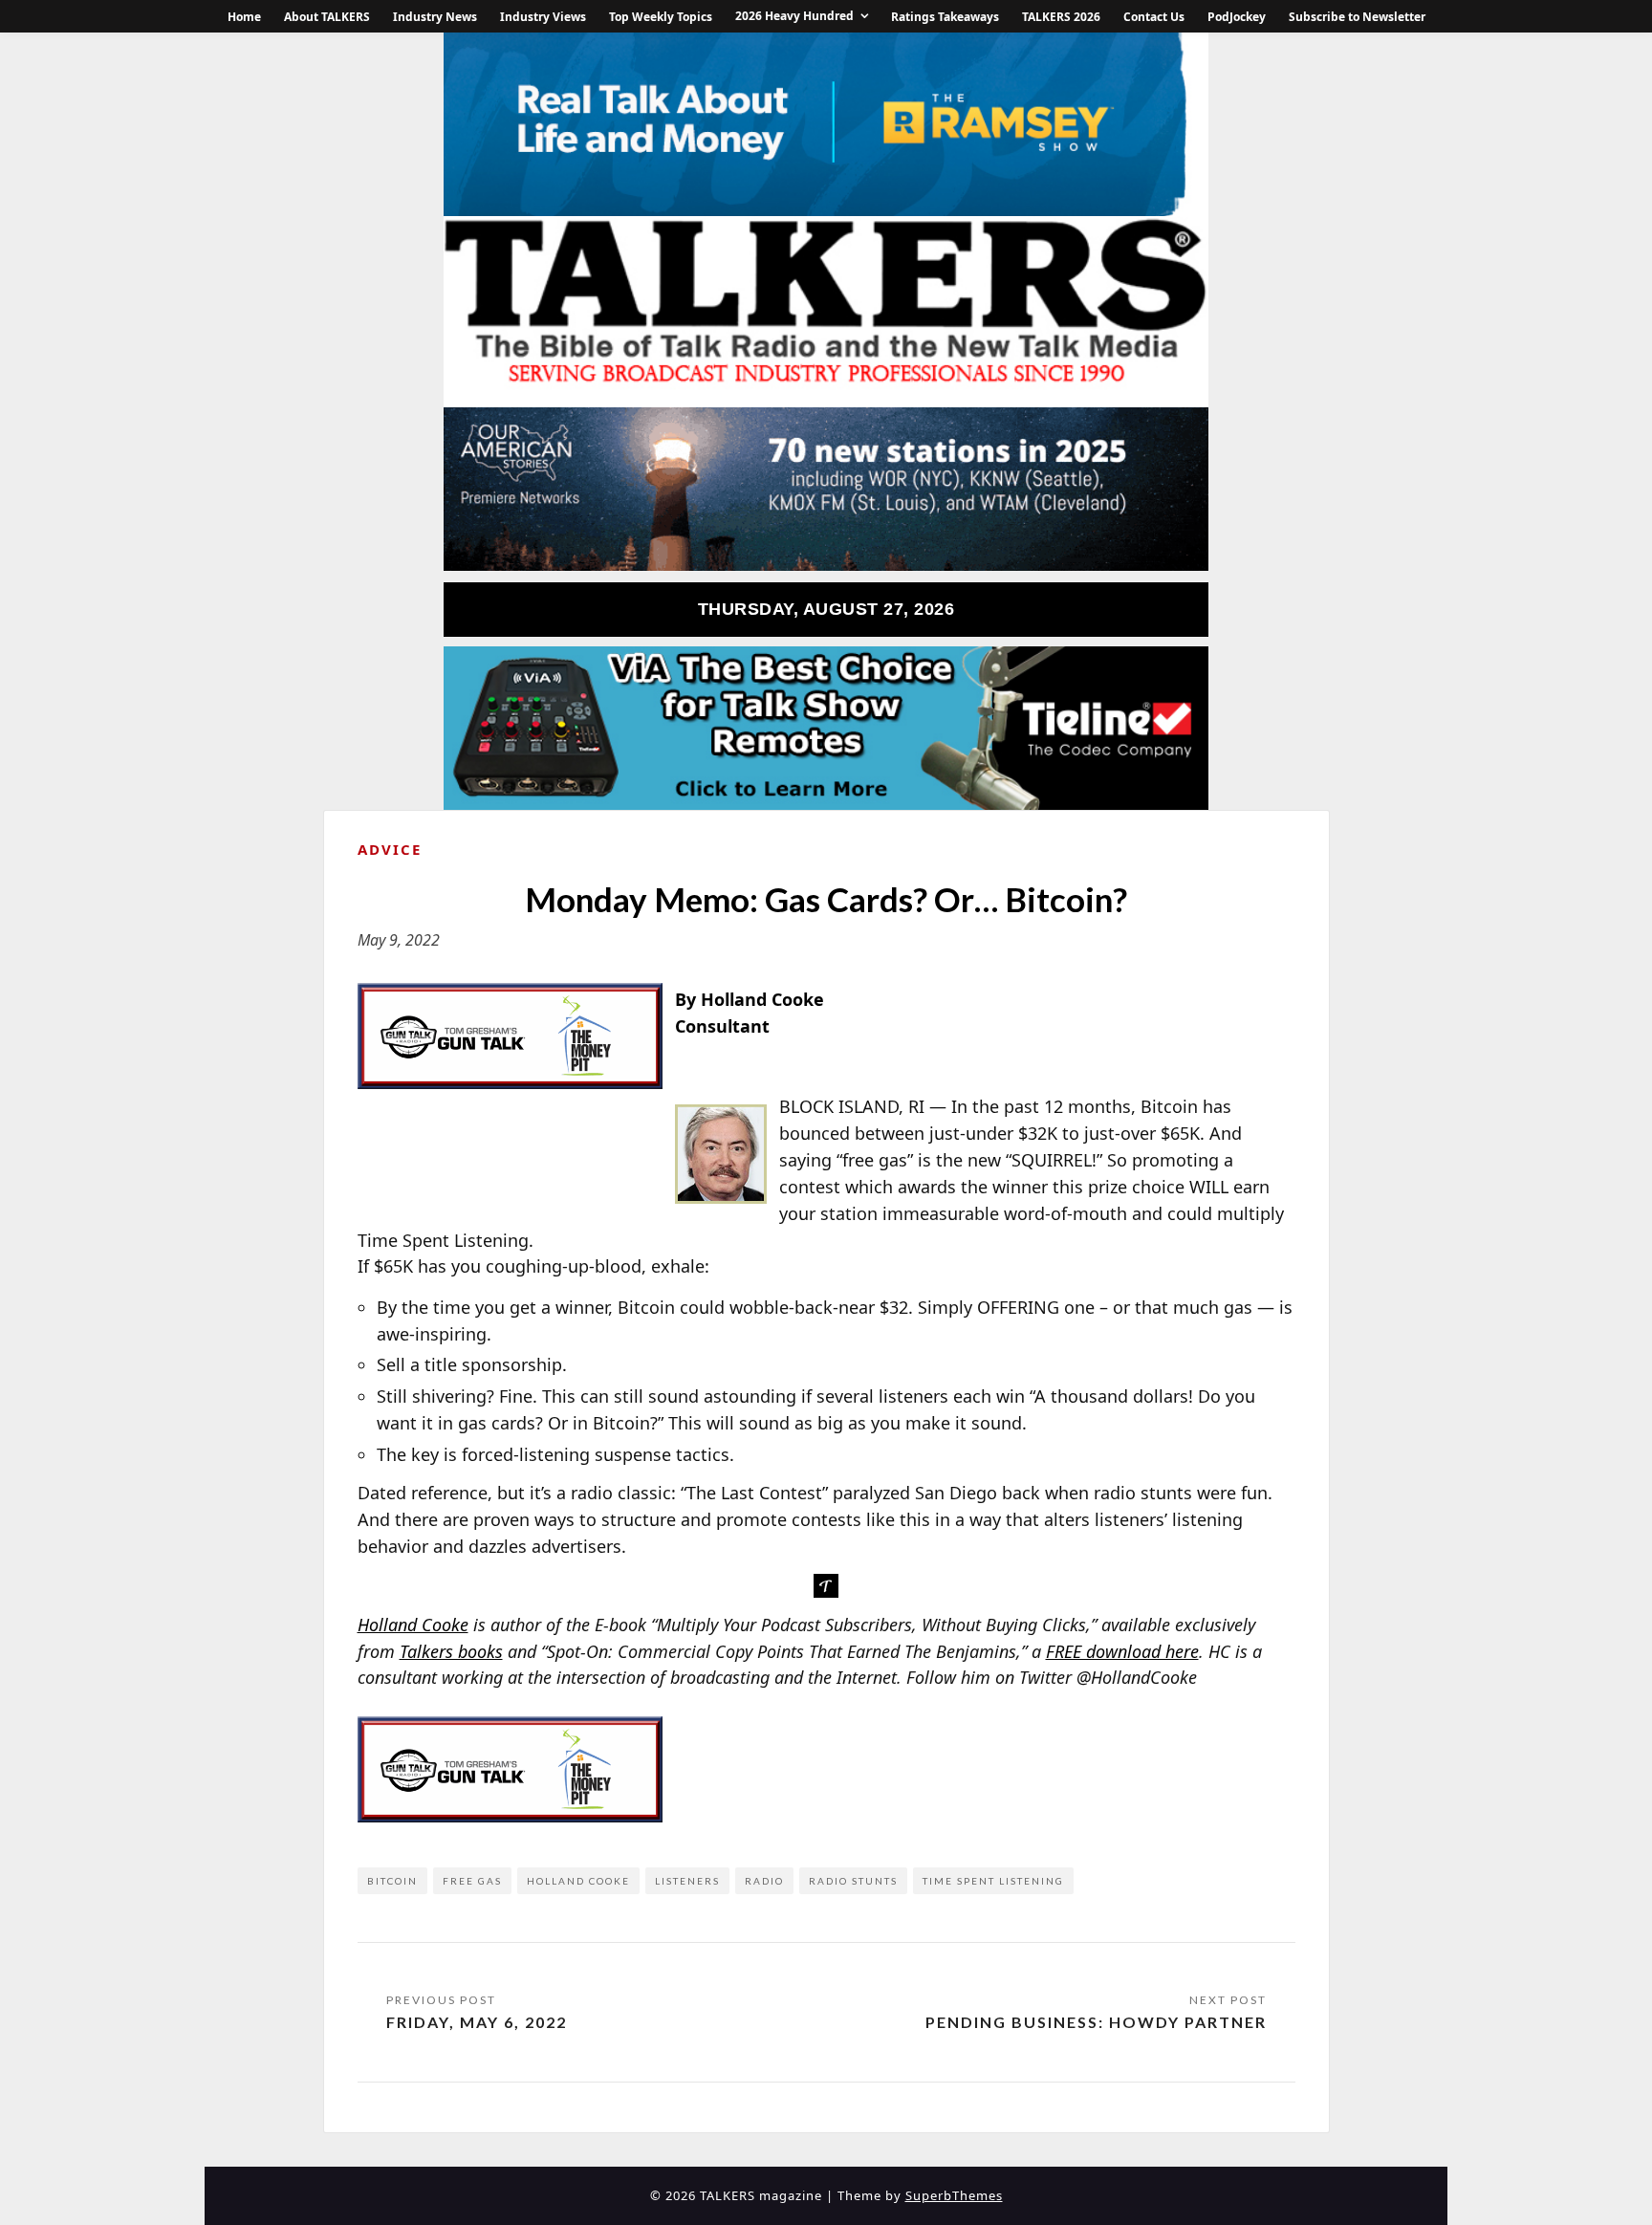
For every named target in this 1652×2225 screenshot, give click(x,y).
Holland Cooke (578, 1881)
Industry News (435, 17)
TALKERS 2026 (1061, 17)
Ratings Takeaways (945, 17)
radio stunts (853, 1881)
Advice (390, 849)
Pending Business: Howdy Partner (1096, 2022)
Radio (764, 1881)
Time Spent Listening (993, 1881)
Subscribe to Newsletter (1357, 17)
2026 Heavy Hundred (794, 16)
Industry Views (543, 17)
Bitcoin (392, 1881)
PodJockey (1237, 17)
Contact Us (1154, 17)
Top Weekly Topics (661, 17)
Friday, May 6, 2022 (477, 2022)
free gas (472, 1881)
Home (244, 17)
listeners (687, 1881)
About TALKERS (327, 17)
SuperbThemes (954, 2195)
